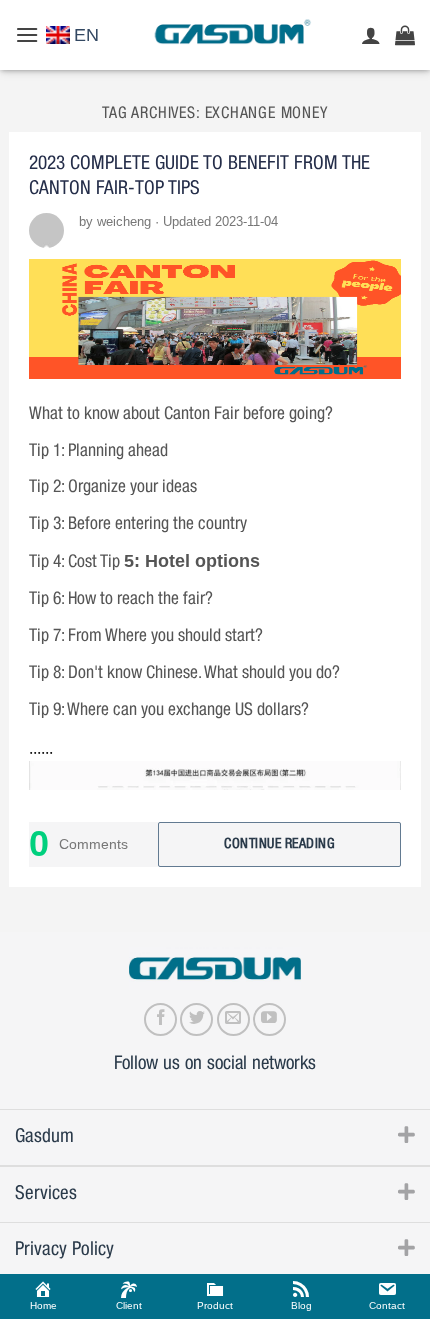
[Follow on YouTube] (269, 1019)
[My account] (371, 35)
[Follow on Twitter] (196, 1019)
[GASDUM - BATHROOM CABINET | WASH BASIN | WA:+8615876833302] (231, 35)
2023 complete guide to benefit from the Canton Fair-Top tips (199, 176)
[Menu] (27, 34)
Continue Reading (279, 844)
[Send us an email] (233, 1019)
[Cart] (405, 35)
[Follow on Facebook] (160, 1019)
